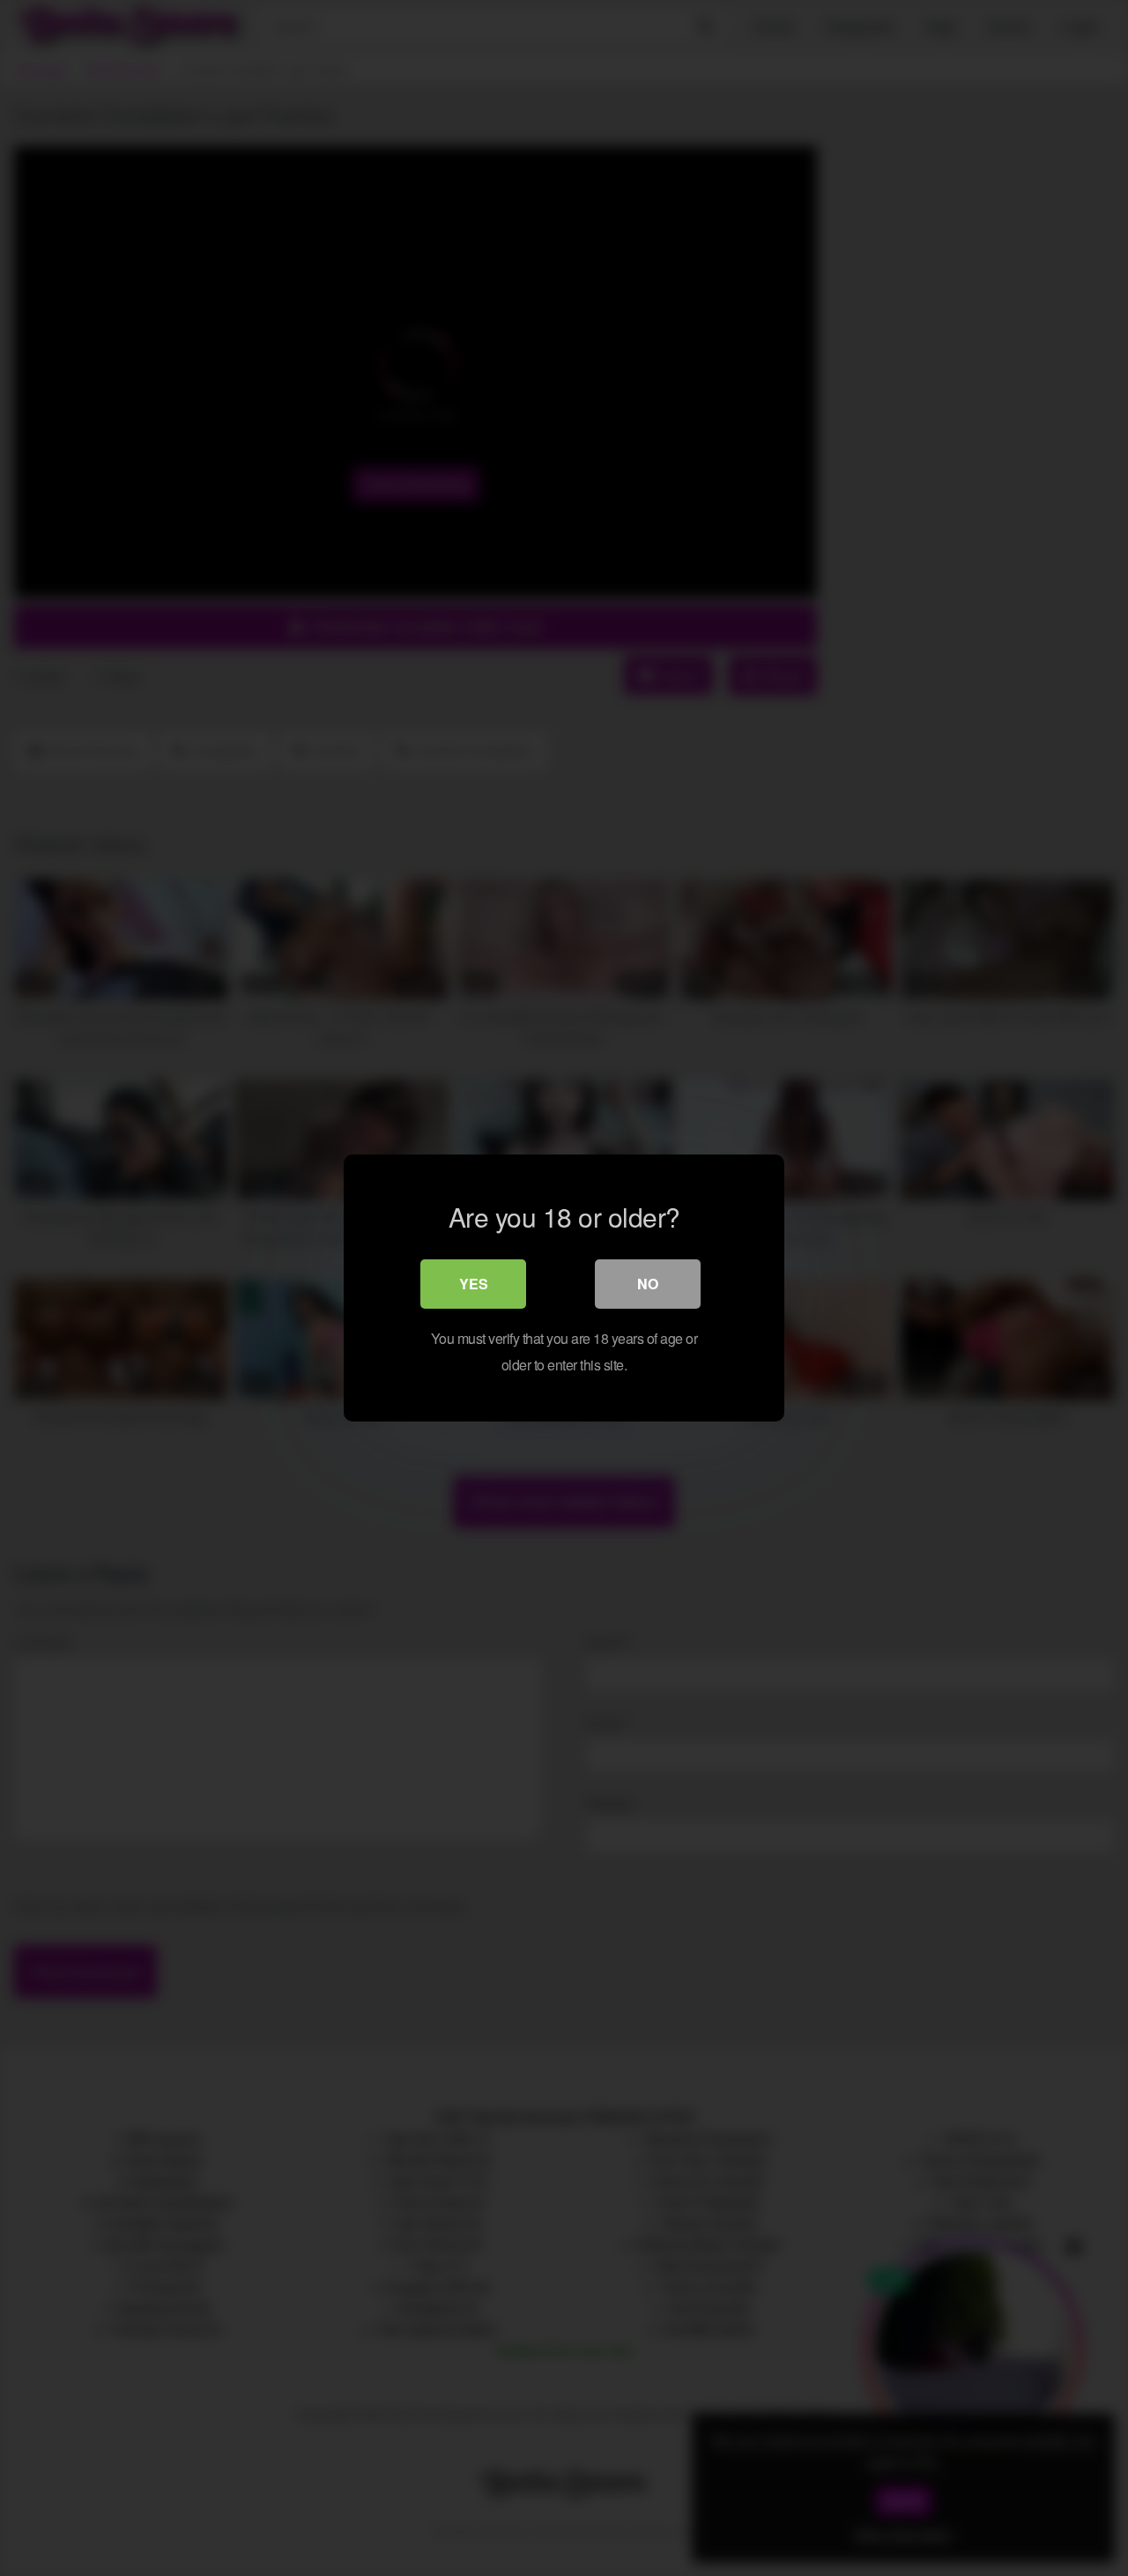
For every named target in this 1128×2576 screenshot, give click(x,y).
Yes (474, 1284)
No (648, 1284)
